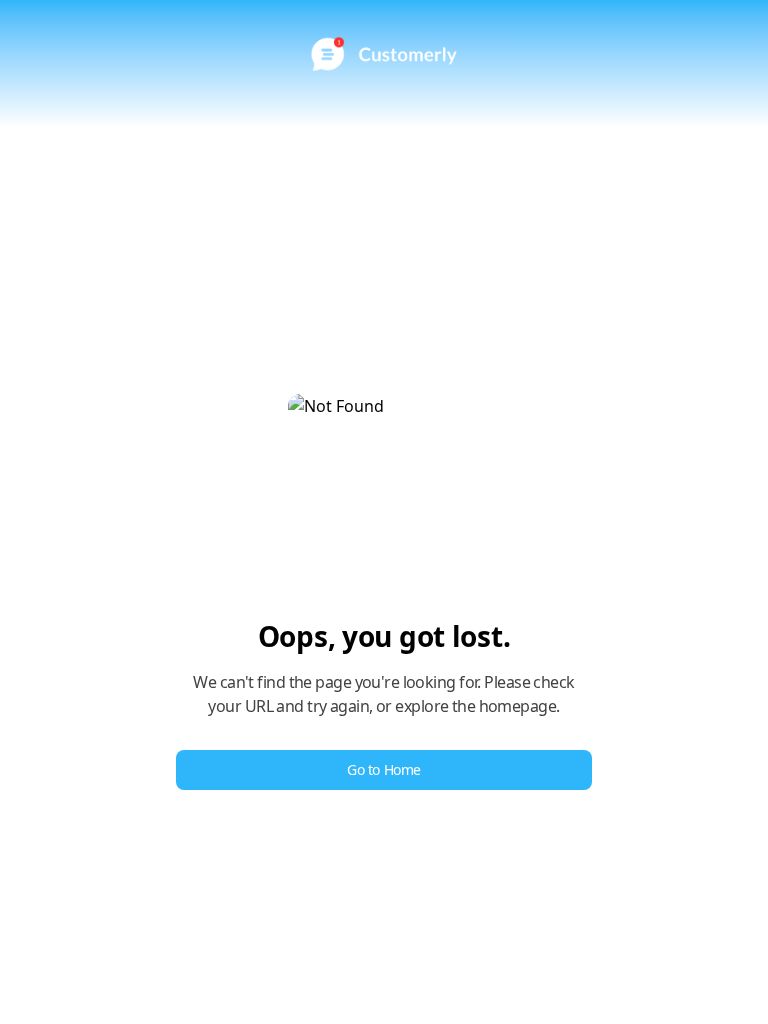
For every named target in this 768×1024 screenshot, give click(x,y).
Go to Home (384, 769)
